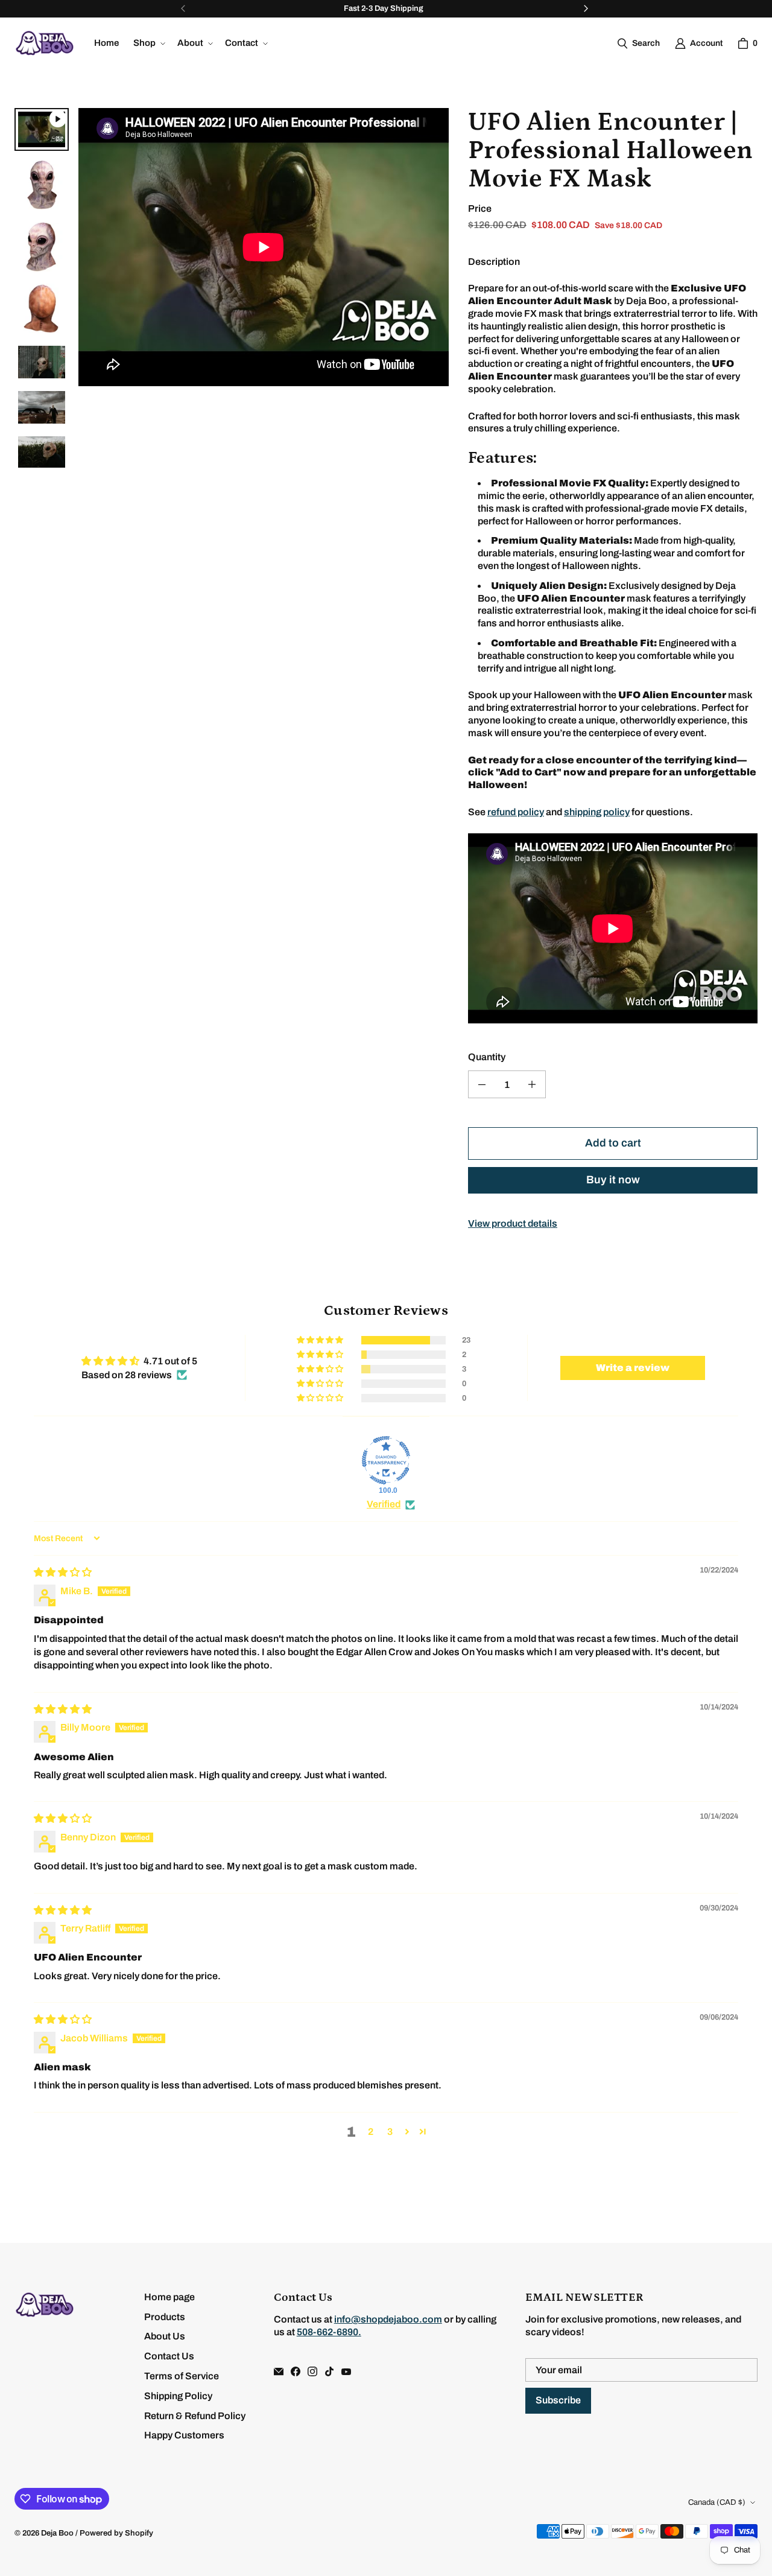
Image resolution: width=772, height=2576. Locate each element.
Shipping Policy (178, 2396)
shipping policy (597, 812)
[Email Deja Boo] (279, 2371)
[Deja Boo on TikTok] (329, 2371)
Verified (384, 1504)
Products (165, 2317)
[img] (63, 1572)
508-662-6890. (329, 2332)
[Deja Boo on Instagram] (312, 2371)
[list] (42, 293)
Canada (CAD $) (717, 2502)
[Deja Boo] (45, 43)
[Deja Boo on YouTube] (346, 2371)
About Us (165, 2336)
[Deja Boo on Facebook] (296, 2371)
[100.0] (386, 1460)
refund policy (516, 812)
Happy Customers (184, 2435)
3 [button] (390, 2132)
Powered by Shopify (116, 2533)
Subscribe (558, 2400)
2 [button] (371, 2132)
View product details (513, 1223)
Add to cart (613, 1143)
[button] (148, 43)
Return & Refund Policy (195, 2416)
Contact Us (169, 2356)
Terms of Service (182, 2376)
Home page (169, 2297)
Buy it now (613, 1180)
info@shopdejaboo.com (388, 2319)
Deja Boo (57, 2533)
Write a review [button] (633, 1368)
